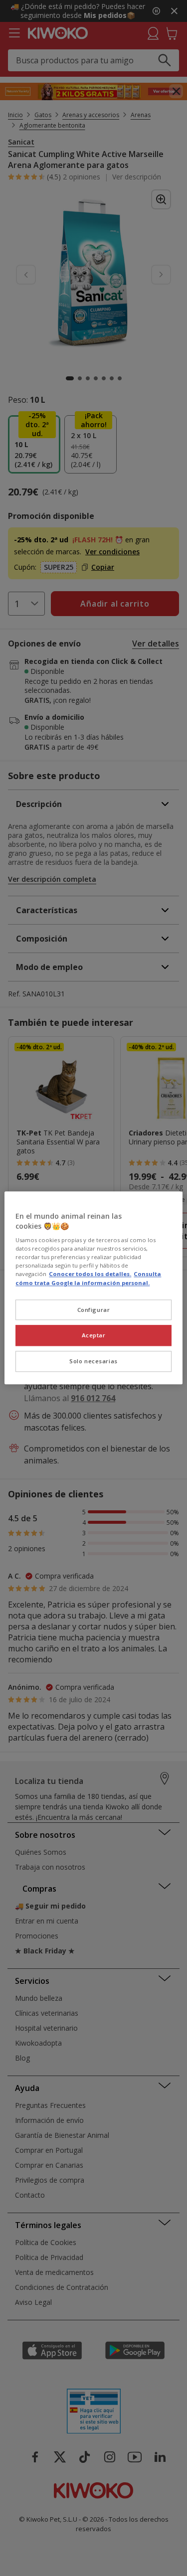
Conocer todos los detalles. (90, 1274)
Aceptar (94, 1336)
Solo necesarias (93, 1362)
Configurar (94, 1310)
